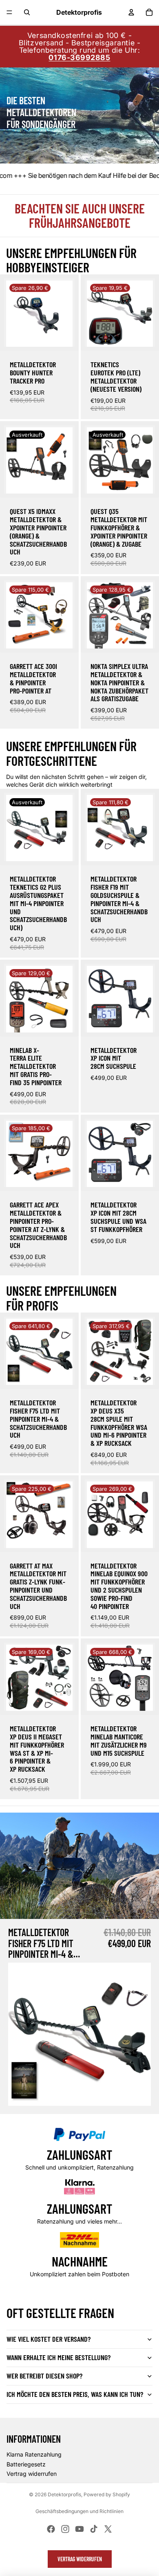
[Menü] (9, 12)
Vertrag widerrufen (32, 2474)
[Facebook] (51, 2529)
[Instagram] (65, 2529)
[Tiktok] (94, 2529)
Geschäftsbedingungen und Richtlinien (79, 2511)
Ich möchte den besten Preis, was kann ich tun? (75, 2394)
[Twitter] (108, 2529)
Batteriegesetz (26, 2464)
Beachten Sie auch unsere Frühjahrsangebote (80, 215)
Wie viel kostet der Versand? (49, 2339)
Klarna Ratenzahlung (34, 2454)
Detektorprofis (64, 2494)
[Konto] (131, 12)
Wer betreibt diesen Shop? (44, 2376)
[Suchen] (27, 12)
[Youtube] (79, 2529)
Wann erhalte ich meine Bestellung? (59, 2357)
